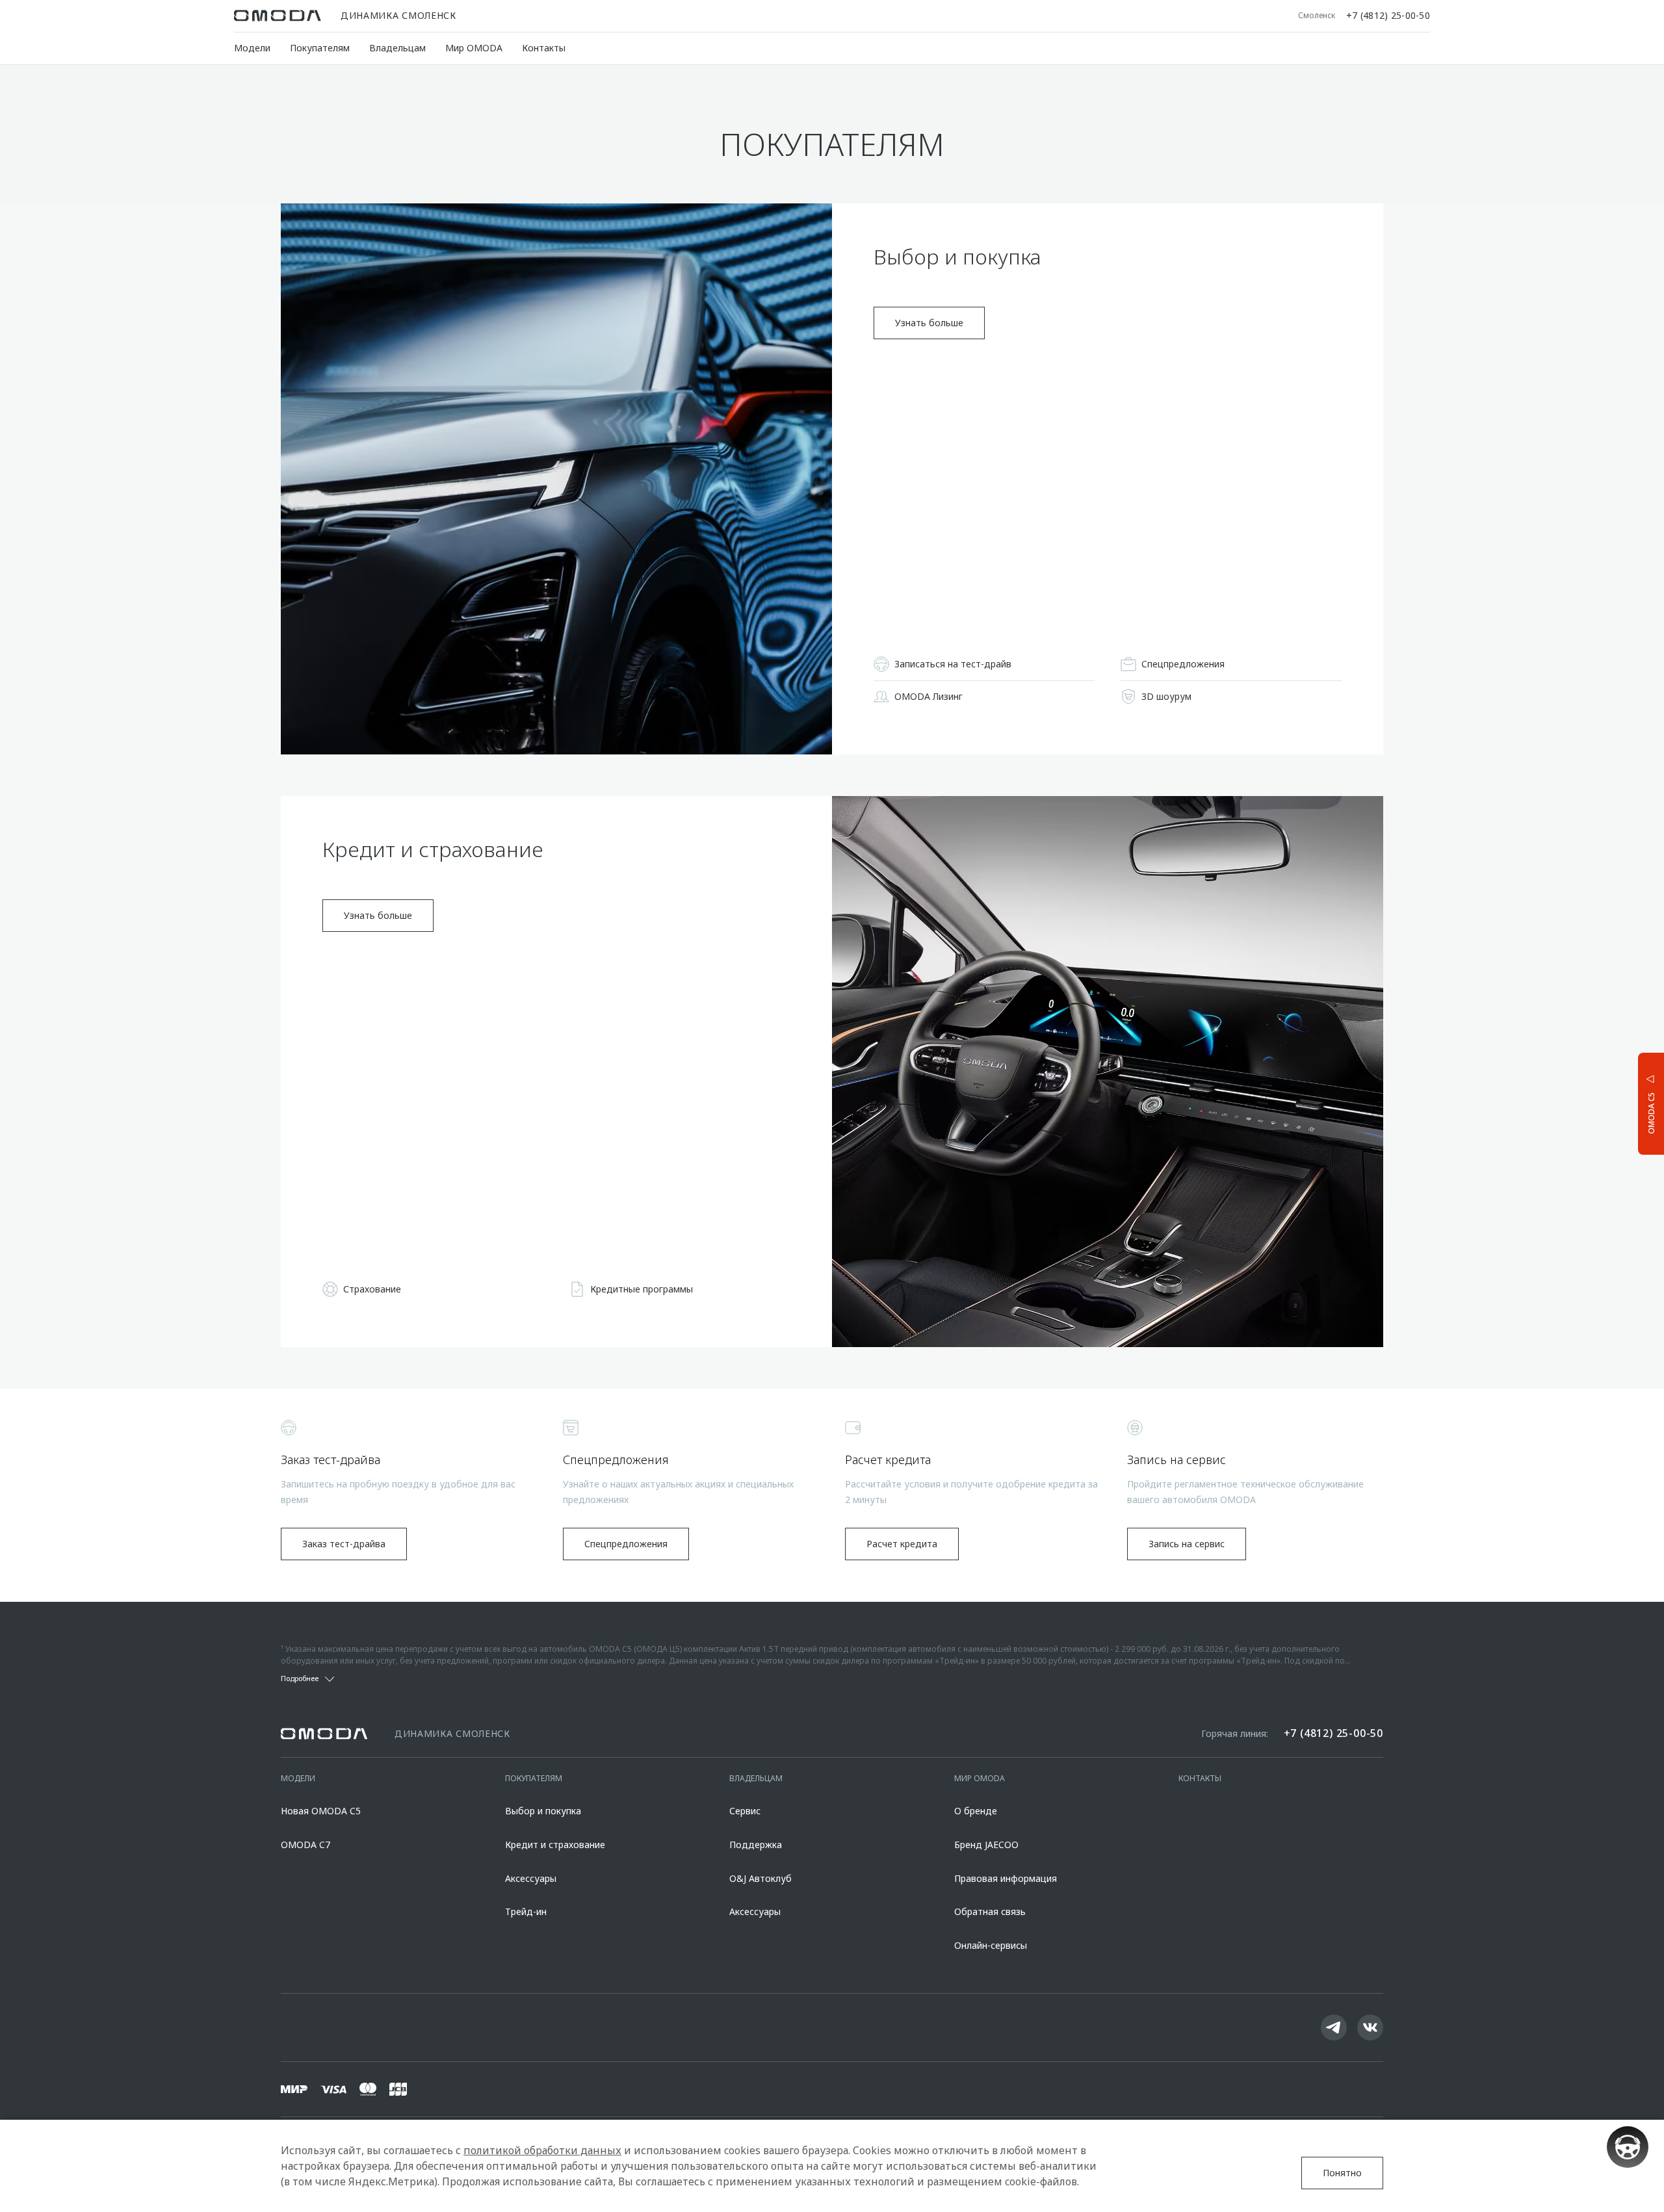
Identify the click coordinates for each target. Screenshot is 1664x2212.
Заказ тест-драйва (344, 1544)
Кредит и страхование (555, 1845)
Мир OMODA (474, 48)
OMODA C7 (305, 1845)
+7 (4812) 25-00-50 (1388, 16)
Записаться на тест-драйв (953, 664)
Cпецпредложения (1183, 664)
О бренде (976, 1811)
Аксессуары (531, 1878)
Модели (252, 48)
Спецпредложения (626, 1544)
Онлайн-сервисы (991, 1945)
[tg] (1334, 2027)
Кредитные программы (642, 1289)
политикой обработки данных (542, 2150)
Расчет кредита (902, 1544)
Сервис (745, 1811)
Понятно (1342, 2173)
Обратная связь (990, 1911)
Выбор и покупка (543, 1811)
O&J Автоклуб (760, 1878)
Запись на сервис (1187, 1544)
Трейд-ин (526, 1911)
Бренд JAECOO (986, 1845)
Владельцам (397, 48)
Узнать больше (929, 323)
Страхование (372, 1289)
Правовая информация (1006, 1878)
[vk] (1370, 2027)
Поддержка (756, 1845)
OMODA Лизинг (929, 696)
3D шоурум (1166, 696)
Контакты (544, 48)
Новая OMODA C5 (321, 1811)
